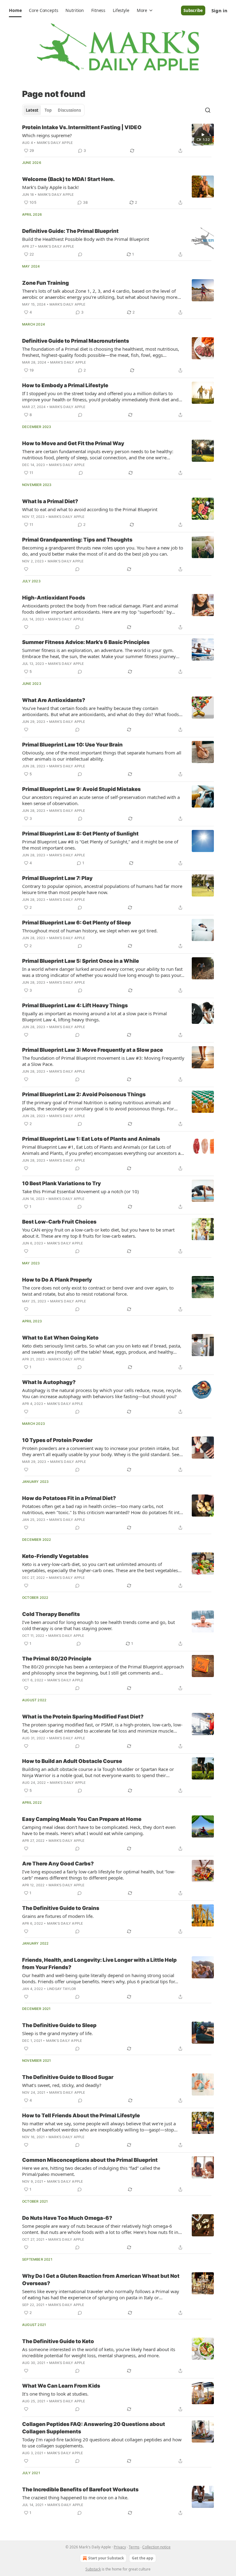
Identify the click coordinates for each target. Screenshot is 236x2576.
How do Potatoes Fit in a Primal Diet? (69, 1498)
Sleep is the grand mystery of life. (57, 2033)
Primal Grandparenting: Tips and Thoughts (77, 540)
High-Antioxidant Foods (54, 598)
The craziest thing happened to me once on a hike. (75, 2497)
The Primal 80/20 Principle (57, 1659)
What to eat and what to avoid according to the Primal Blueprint (90, 509)
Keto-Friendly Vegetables (55, 1556)
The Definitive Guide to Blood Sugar (68, 2077)
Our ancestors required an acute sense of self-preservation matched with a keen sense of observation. (101, 800)
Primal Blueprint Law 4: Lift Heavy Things (75, 1005)
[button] (15, 10)
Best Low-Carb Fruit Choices (59, 1222)
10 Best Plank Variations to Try (61, 1183)
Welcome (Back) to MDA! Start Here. (68, 179)
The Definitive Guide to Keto (58, 2341)
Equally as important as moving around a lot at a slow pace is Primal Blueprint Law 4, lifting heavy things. (94, 1016)
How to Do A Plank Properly (57, 1280)
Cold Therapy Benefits (51, 1614)
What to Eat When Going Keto (60, 1338)
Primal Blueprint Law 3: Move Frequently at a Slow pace (92, 1050)
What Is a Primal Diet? (50, 501)
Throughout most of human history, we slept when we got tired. (90, 931)
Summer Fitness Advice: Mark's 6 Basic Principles (86, 642)
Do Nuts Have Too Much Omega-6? (67, 2218)
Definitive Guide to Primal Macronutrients (76, 341)
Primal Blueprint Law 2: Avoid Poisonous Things (84, 1094)
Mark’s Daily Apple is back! (50, 187)
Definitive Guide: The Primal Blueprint (70, 231)
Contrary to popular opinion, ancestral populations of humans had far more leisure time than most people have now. (102, 889)
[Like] (26, 569)
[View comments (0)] (80, 254)
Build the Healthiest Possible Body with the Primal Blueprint (86, 239)
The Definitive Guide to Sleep (59, 2025)
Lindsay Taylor (62, 1989)
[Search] (208, 110)
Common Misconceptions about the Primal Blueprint (90, 2160)
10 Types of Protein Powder (57, 1440)
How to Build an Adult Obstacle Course (72, 1761)
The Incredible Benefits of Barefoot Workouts (80, 2489)
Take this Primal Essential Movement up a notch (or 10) (81, 1191)
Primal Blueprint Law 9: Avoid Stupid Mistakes (81, 789)
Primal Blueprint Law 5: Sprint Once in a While (81, 961)
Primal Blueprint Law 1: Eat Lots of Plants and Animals (91, 1139)
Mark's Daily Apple (55, 143)
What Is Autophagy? (49, 1382)
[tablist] (53, 110)
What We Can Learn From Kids (61, 2386)
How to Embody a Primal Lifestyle (65, 385)
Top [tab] (48, 110)
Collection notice (156, 2547)
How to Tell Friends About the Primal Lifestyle (81, 2115)
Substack (93, 2569)
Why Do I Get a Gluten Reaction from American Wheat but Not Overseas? (101, 2280)
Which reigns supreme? (47, 135)
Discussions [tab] (69, 110)
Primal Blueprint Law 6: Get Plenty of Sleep (77, 923)
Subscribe (193, 10)
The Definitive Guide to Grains (61, 1908)
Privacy (120, 2547)
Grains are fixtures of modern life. (58, 1916)
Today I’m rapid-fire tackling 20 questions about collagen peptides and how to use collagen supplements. (102, 2443)
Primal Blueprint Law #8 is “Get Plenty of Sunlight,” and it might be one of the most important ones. (100, 845)
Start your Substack (106, 2558)
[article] (118, 139)
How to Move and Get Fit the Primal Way (73, 443)
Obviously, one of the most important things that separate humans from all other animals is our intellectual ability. (102, 756)
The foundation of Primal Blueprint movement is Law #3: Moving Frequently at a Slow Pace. (103, 1061)
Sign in (219, 10)
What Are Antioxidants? (54, 700)
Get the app (143, 2558)
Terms (134, 2547)
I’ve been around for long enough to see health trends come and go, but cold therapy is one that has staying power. (98, 1625)
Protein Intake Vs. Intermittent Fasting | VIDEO (82, 127)
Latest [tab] (32, 110)
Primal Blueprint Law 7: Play (57, 878)
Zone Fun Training (45, 283)
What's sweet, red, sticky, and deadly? (62, 2085)
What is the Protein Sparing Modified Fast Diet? (83, 1717)
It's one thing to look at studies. (55, 2394)
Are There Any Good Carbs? (58, 1864)
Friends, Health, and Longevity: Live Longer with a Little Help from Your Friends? (99, 1964)
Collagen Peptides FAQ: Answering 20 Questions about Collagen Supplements (94, 2428)
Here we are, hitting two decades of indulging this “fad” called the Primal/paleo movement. (91, 2171)
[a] (203, 135)
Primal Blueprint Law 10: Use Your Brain (72, 745)
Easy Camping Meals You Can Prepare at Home (82, 1819)
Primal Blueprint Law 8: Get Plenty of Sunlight (80, 834)
